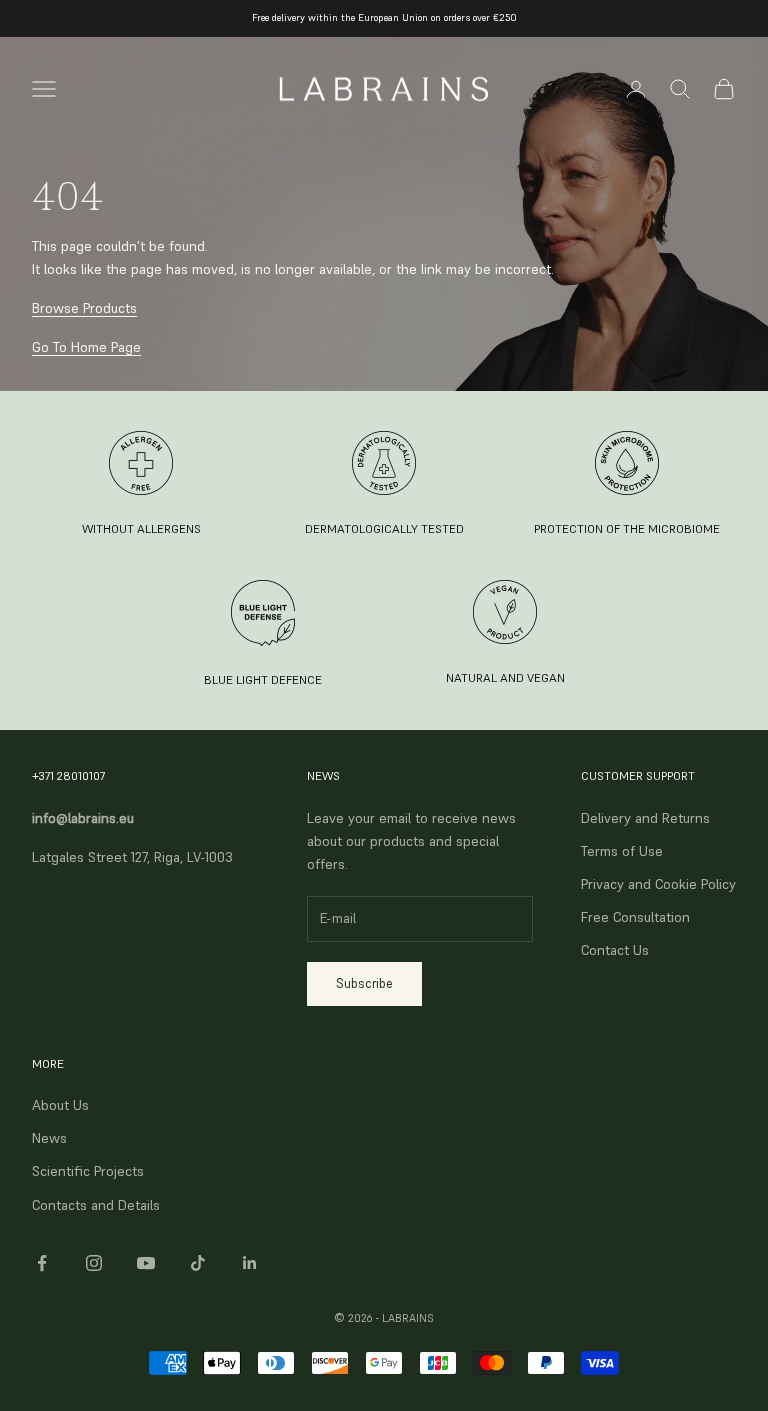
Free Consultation (635, 917)
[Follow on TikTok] (198, 1263)
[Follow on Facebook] (42, 1263)
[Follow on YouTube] (146, 1263)
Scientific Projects (88, 1171)
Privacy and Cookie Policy (658, 884)
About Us (60, 1105)
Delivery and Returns (645, 818)
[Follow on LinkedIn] (250, 1263)
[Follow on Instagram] (94, 1263)
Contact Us (615, 950)
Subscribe (364, 983)
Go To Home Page (86, 347)
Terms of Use (622, 851)
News (49, 1138)
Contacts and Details (96, 1205)
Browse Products (84, 308)
